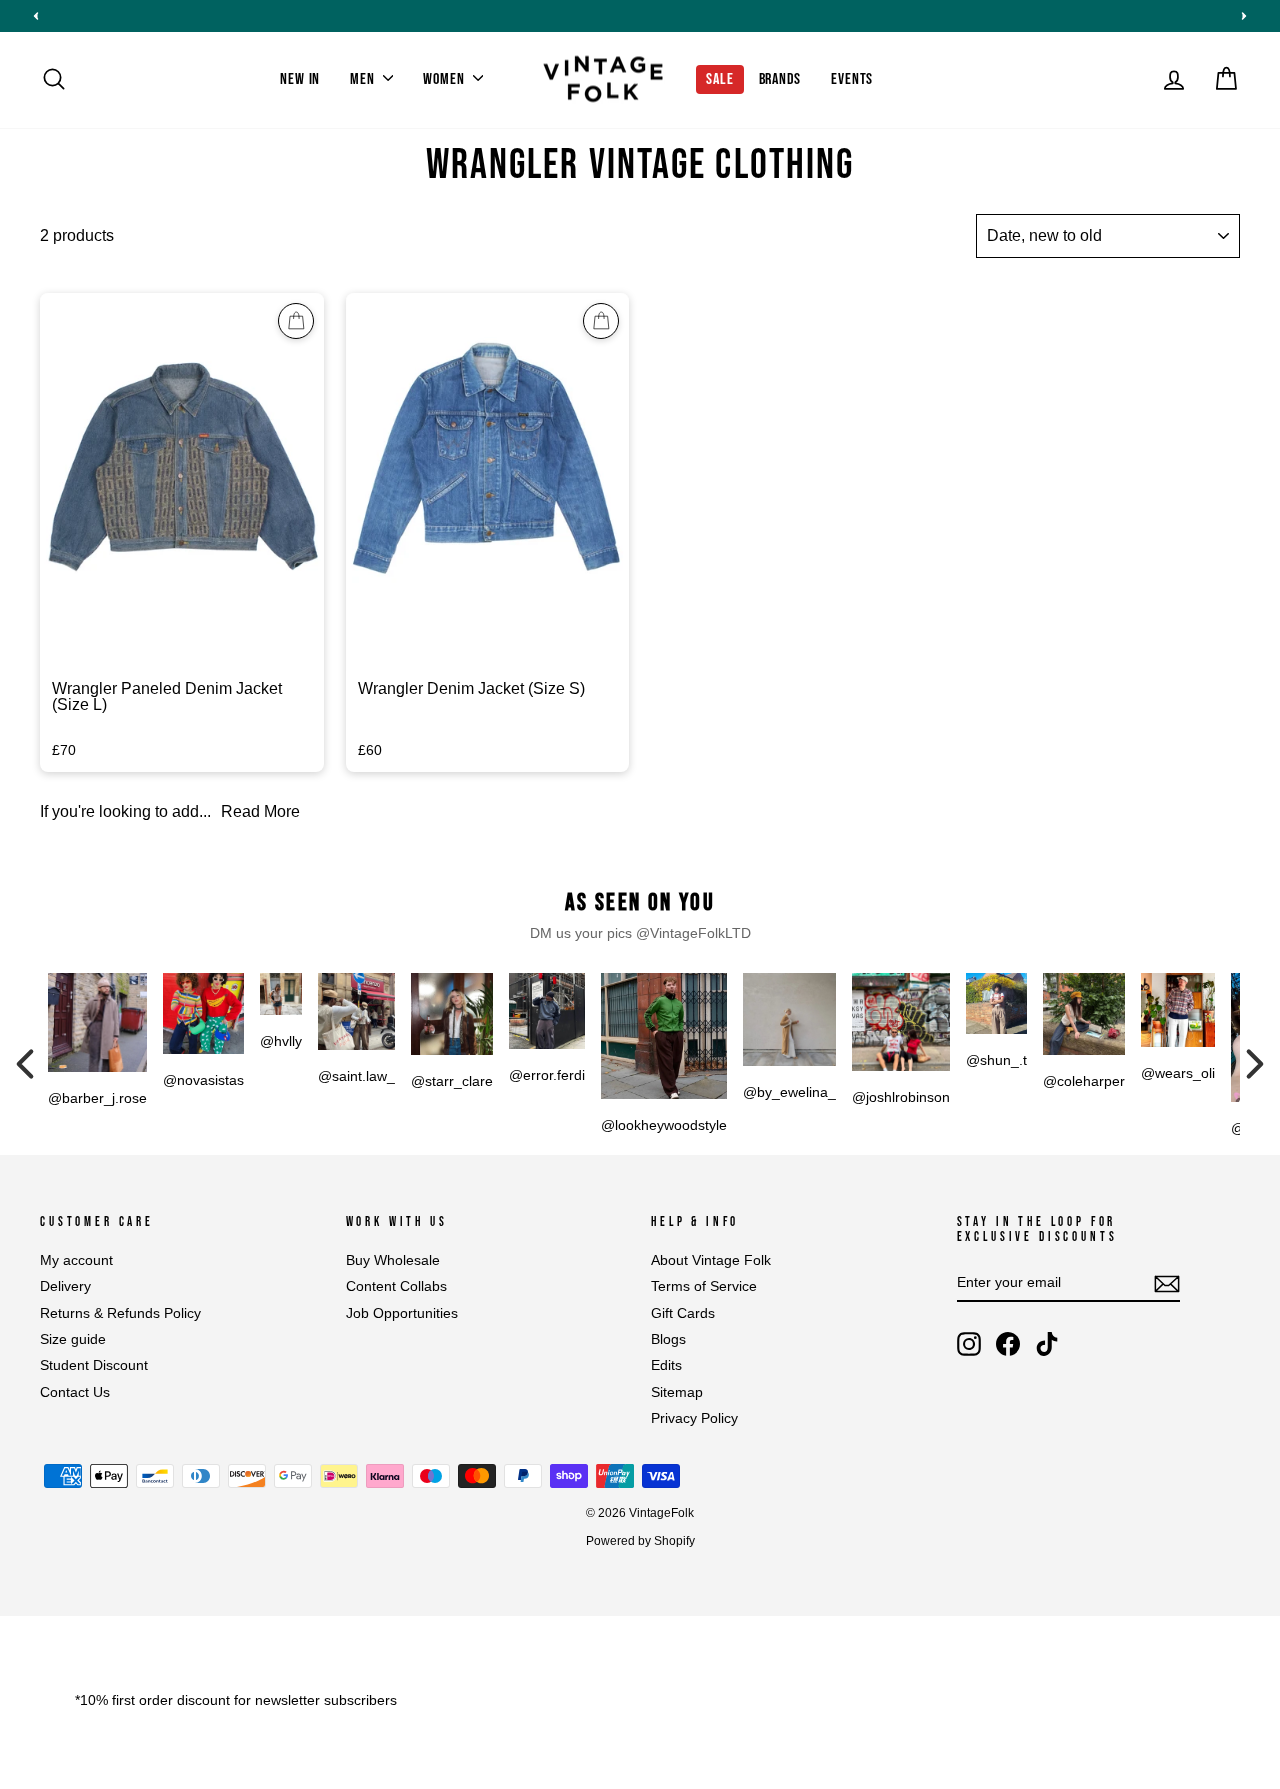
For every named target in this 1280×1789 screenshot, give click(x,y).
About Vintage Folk (711, 1260)
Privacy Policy (694, 1418)
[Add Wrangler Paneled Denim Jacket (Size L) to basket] (296, 321)
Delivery (65, 1286)
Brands (780, 79)
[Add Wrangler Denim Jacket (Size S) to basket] (601, 321)
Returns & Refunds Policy (120, 1313)
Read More (260, 811)
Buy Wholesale (393, 1260)
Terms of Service (704, 1286)
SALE (719, 79)
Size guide (73, 1339)
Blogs (668, 1339)
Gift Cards (683, 1313)
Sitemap (677, 1392)
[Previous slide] (36, 16)
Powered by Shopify (640, 1541)
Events (852, 79)
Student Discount (94, 1365)
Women (445, 79)
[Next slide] (1244, 16)
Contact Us (75, 1392)
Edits (666, 1365)
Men (364, 79)
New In (300, 79)
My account (76, 1260)
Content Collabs (396, 1286)
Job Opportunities (402, 1313)
